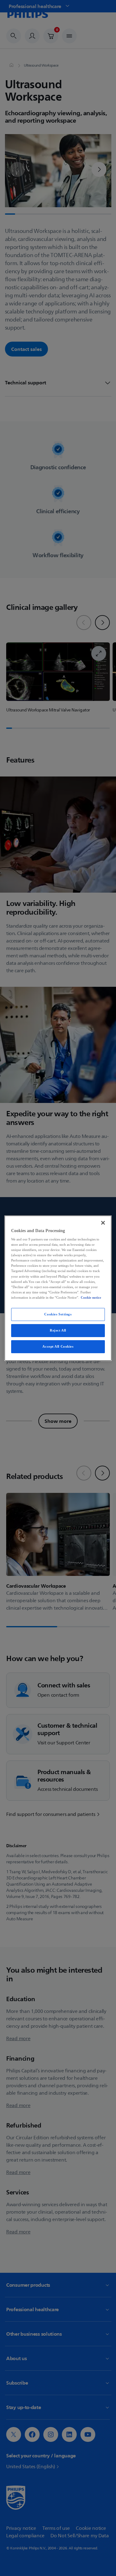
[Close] (103, 1222)
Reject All (58, 1330)
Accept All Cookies (58, 1346)
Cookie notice (91, 1297)
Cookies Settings (58, 1314)
